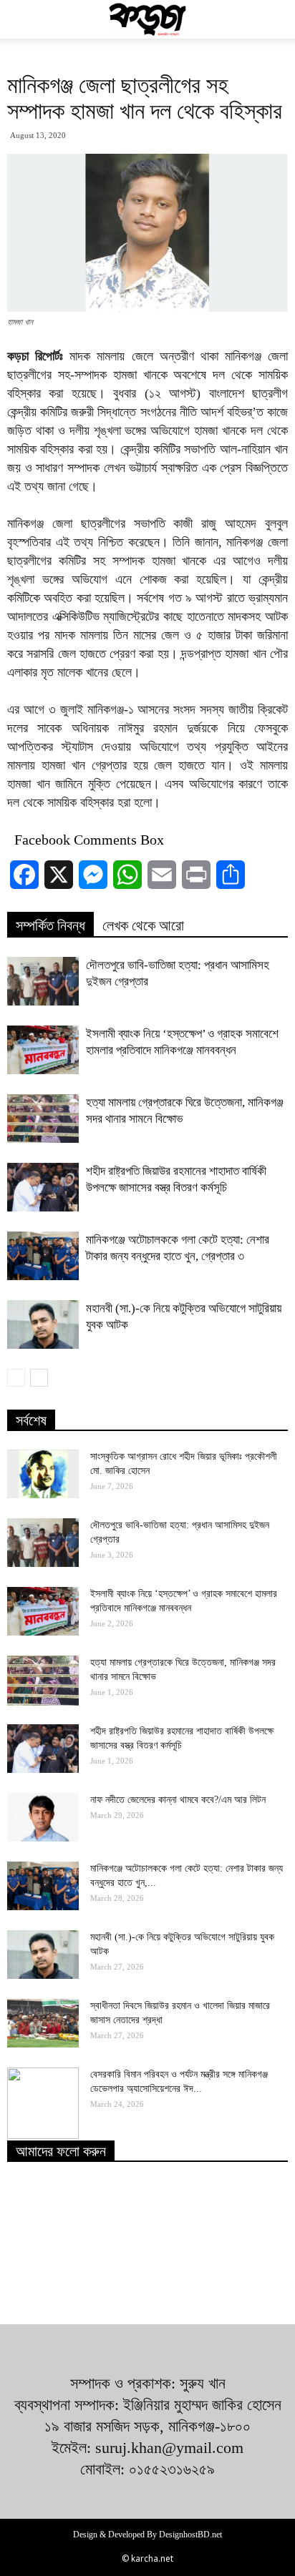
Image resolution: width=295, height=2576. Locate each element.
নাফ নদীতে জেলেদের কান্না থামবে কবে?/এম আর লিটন (178, 1800)
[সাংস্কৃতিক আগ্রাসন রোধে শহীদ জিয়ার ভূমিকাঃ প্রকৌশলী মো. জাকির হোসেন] (43, 1474)
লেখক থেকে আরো (143, 925)
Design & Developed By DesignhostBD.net (147, 2535)
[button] (275, 19)
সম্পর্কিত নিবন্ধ (50, 925)
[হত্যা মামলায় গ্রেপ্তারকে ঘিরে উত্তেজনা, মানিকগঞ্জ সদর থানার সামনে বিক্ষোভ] (43, 1119)
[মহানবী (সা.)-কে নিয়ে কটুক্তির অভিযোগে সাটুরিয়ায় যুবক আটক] (43, 1325)
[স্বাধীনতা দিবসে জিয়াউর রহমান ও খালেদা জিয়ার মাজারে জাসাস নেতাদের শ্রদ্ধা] (43, 2024)
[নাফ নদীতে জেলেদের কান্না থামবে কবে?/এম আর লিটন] (43, 1818)
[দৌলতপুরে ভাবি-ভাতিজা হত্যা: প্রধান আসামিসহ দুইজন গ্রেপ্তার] (43, 982)
